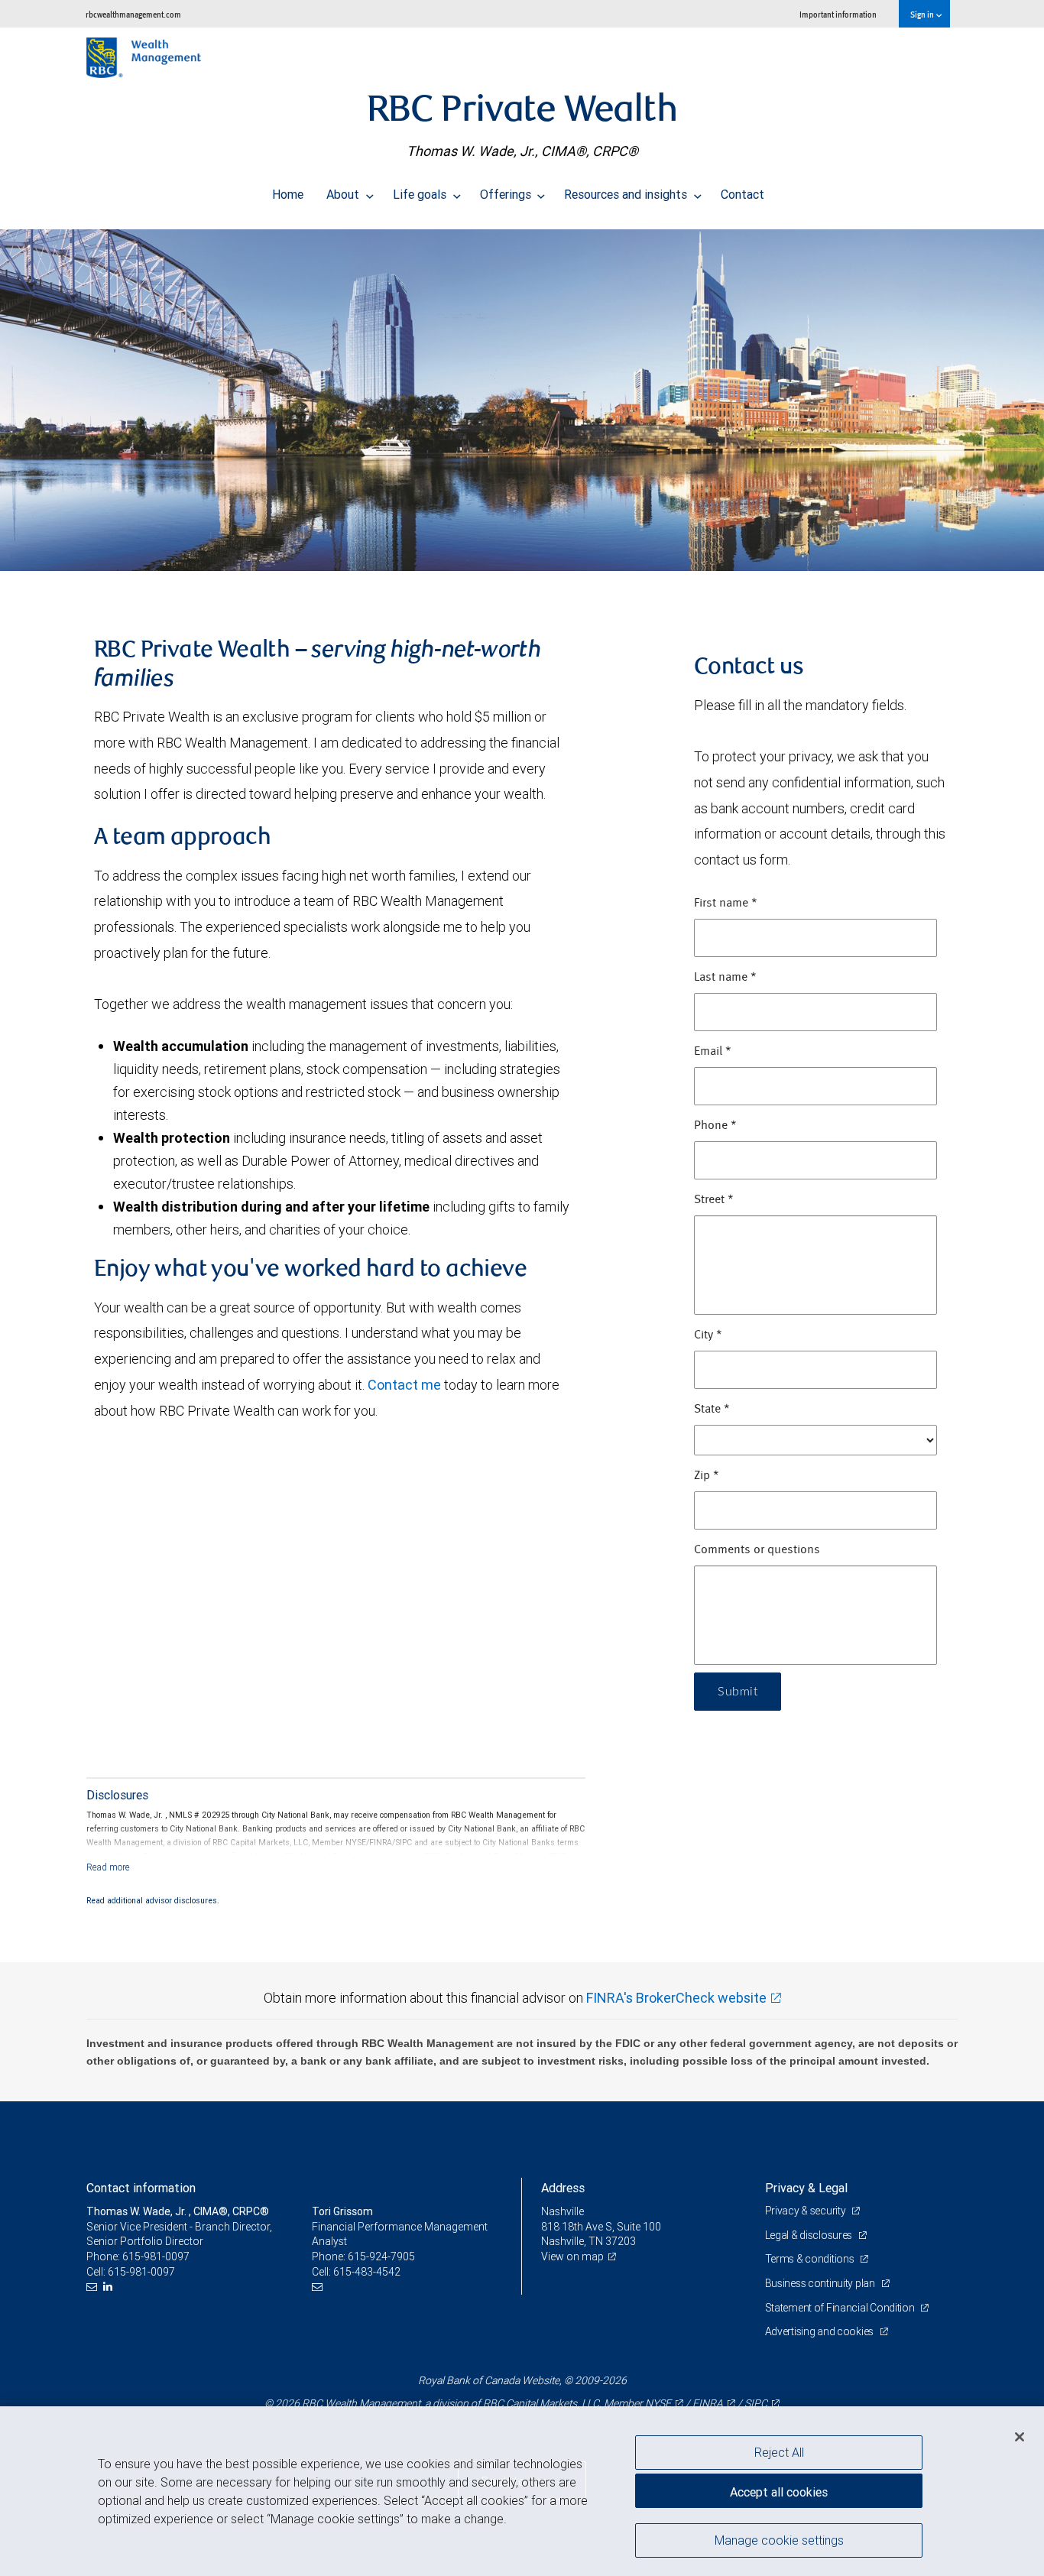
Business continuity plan (821, 2283)
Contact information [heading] (141, 2188)
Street (714, 1200)
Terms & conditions (811, 2259)
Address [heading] (563, 2188)
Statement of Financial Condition (841, 2308)
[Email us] (94, 2287)
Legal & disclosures (810, 2235)
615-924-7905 (381, 2256)
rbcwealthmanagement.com (133, 14)
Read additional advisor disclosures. (153, 1900)
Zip (707, 1476)
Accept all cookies (779, 2492)
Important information (838, 14)
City (708, 1335)
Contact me (404, 1385)
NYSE (658, 2403)
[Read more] (108, 1867)
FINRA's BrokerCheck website (676, 1998)
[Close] (1020, 2437)
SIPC (756, 2403)
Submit (738, 1692)
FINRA (708, 2403)
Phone (715, 1126)
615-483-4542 (367, 2272)
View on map (572, 2256)
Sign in (923, 14)
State (712, 1410)
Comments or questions (757, 1550)
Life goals (421, 194)
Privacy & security (807, 2211)
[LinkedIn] (110, 2287)
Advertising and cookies (820, 2331)
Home (288, 194)
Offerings (507, 194)
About (344, 194)
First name (726, 904)
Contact (742, 194)
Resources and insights (627, 194)
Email (713, 1052)
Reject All (779, 2452)
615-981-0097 (156, 2256)
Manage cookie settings (779, 2540)
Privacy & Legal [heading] (806, 2188)
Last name (725, 978)
